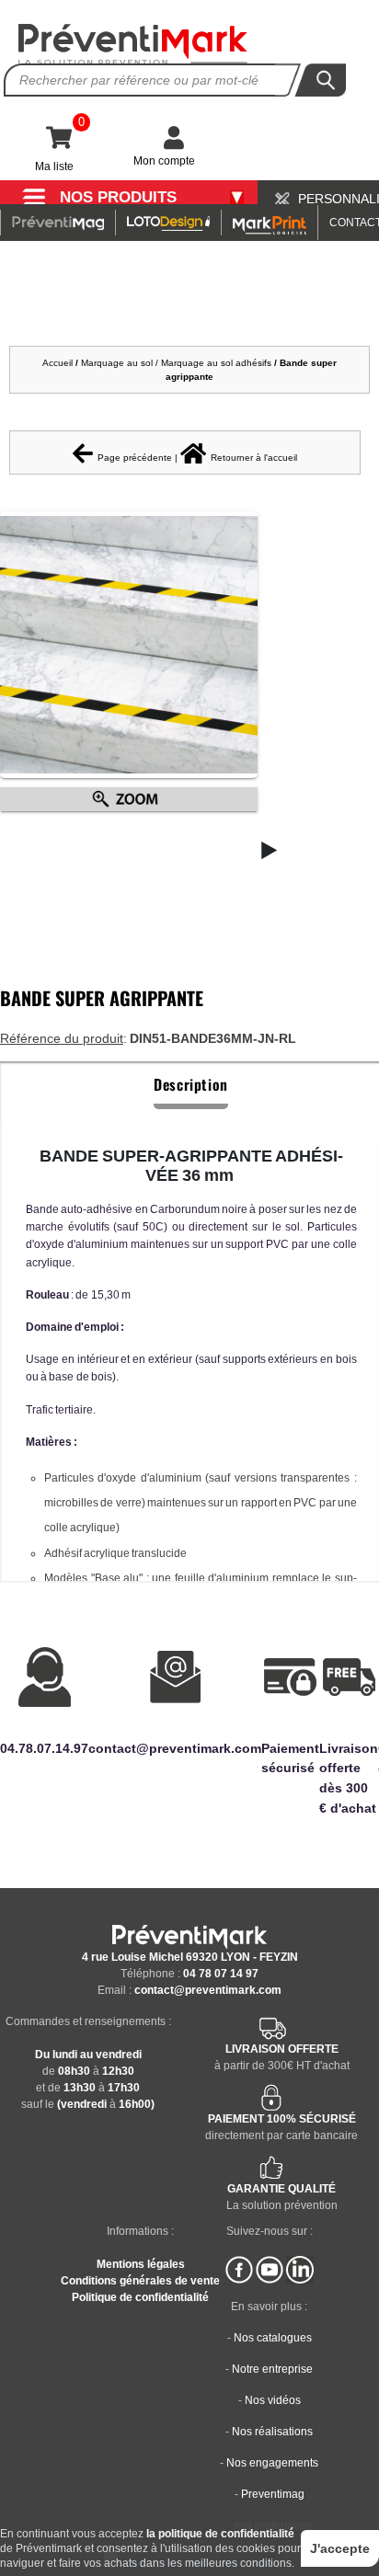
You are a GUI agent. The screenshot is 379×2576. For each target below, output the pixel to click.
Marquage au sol (117, 363)
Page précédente (135, 458)
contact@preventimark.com (208, 1990)
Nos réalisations (272, 2432)
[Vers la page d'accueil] (133, 45)
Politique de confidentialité (140, 2297)
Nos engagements (272, 2463)
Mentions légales (141, 2264)
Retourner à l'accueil (254, 458)
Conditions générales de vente (140, 2281)
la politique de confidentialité (220, 2534)
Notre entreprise (272, 2369)
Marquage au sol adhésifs (216, 363)
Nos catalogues (273, 2338)
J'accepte (340, 2548)
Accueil (57, 363)
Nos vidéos (273, 2400)
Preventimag (273, 2494)
